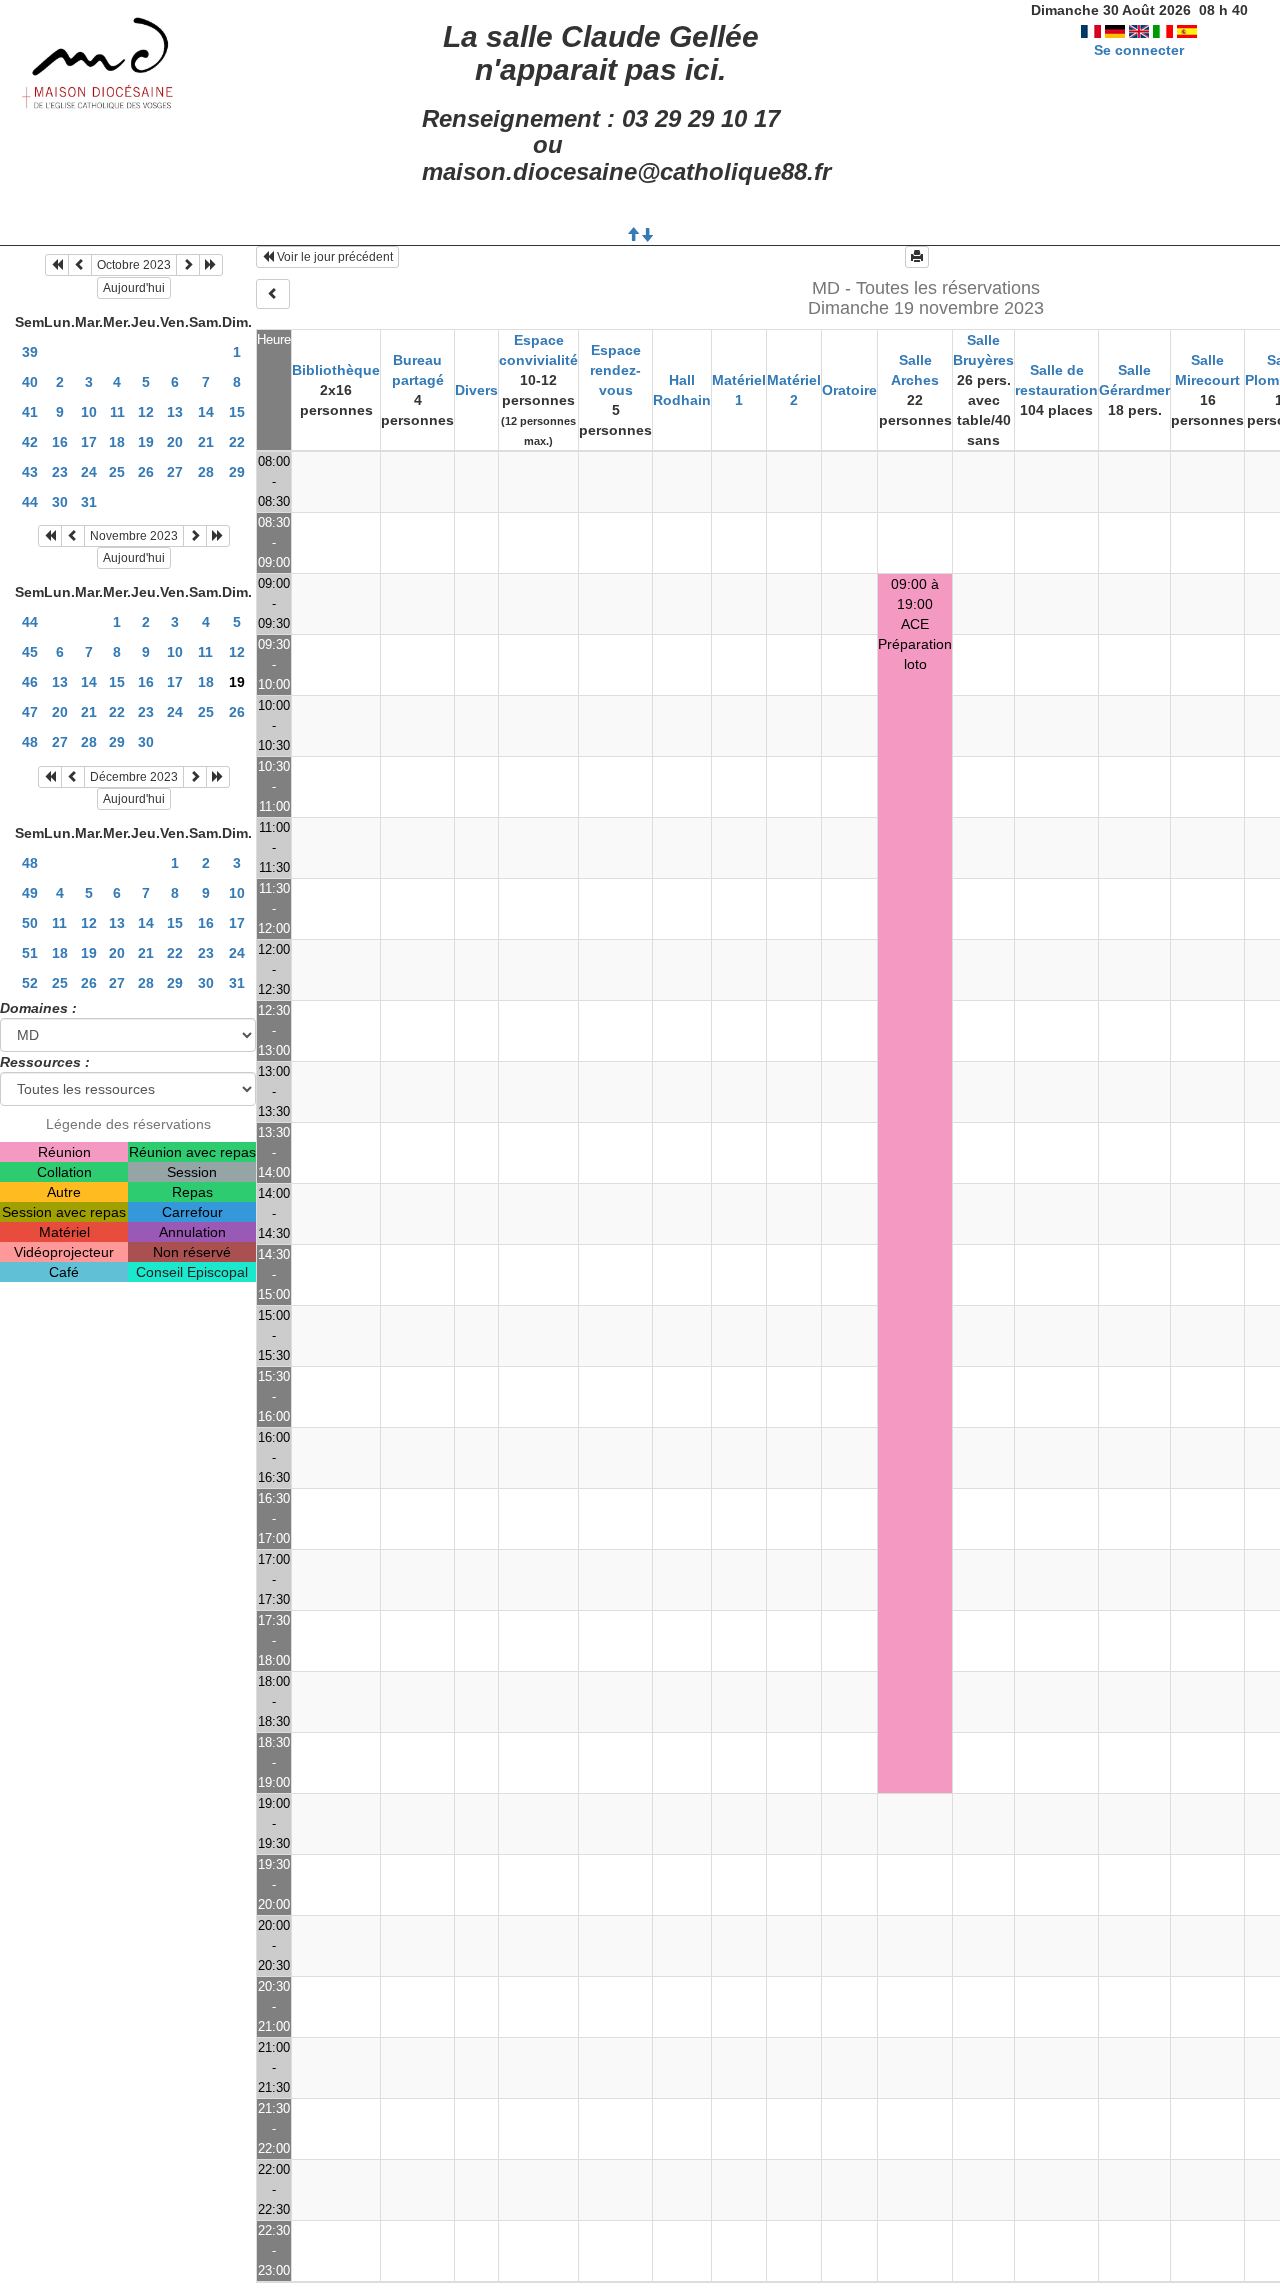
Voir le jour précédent (333, 257)
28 (206, 472)
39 (30, 352)
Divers (476, 390)
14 (206, 412)
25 (117, 472)
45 (30, 652)
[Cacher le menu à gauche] (273, 294)
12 (146, 412)
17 (89, 442)
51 (30, 953)
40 (30, 382)
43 (30, 472)
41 (30, 412)
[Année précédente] (57, 265)
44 (30, 502)
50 (30, 923)
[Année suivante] (211, 265)
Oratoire (849, 390)
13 (175, 412)
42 (30, 442)
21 (206, 442)
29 (237, 472)
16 (60, 442)
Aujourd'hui (134, 288)
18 (117, 442)
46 (30, 682)
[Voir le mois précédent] (80, 265)
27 (175, 472)
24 (89, 472)
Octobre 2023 (134, 265)
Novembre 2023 (134, 536)
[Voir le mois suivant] (188, 265)
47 (30, 712)
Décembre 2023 (134, 777)
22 (237, 442)
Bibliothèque (336, 370)
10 (89, 412)
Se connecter (1139, 50)
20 (175, 442)
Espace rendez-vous (615, 370)
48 (30, 742)
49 (30, 893)
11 (117, 412)
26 (146, 472)
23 (60, 472)
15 (237, 412)
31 (89, 502)
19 (146, 442)
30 (60, 502)
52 (30, 983)
